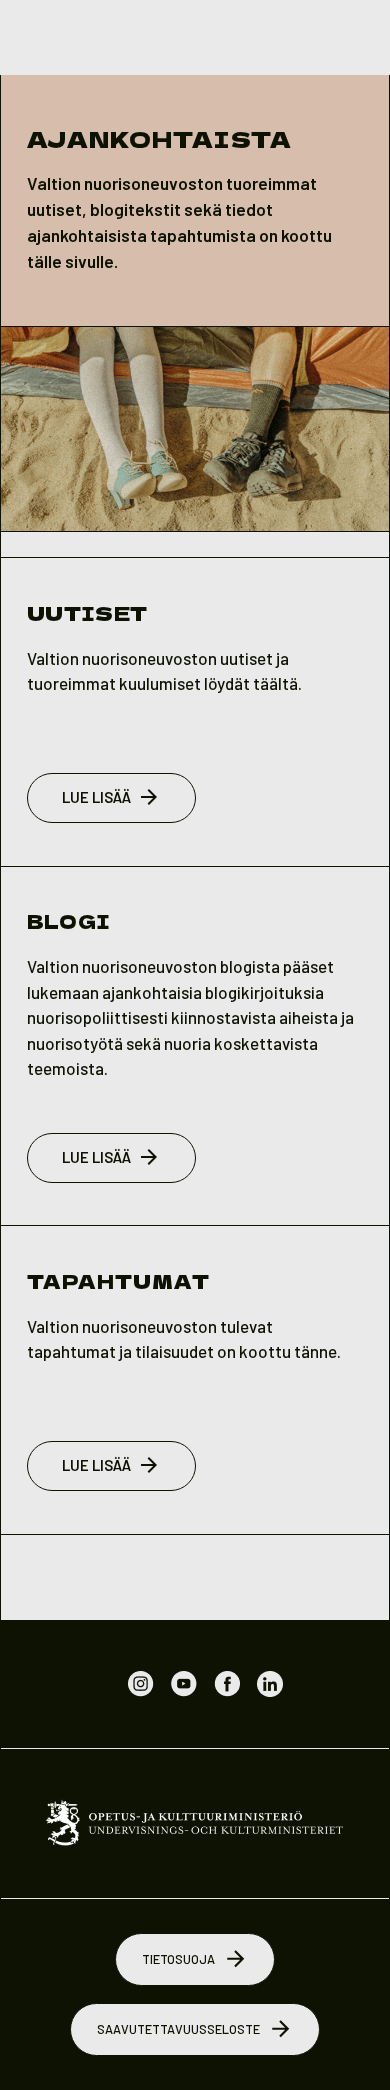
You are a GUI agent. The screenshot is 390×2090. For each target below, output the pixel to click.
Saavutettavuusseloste (178, 2029)
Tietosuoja (178, 1959)
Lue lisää (96, 797)
